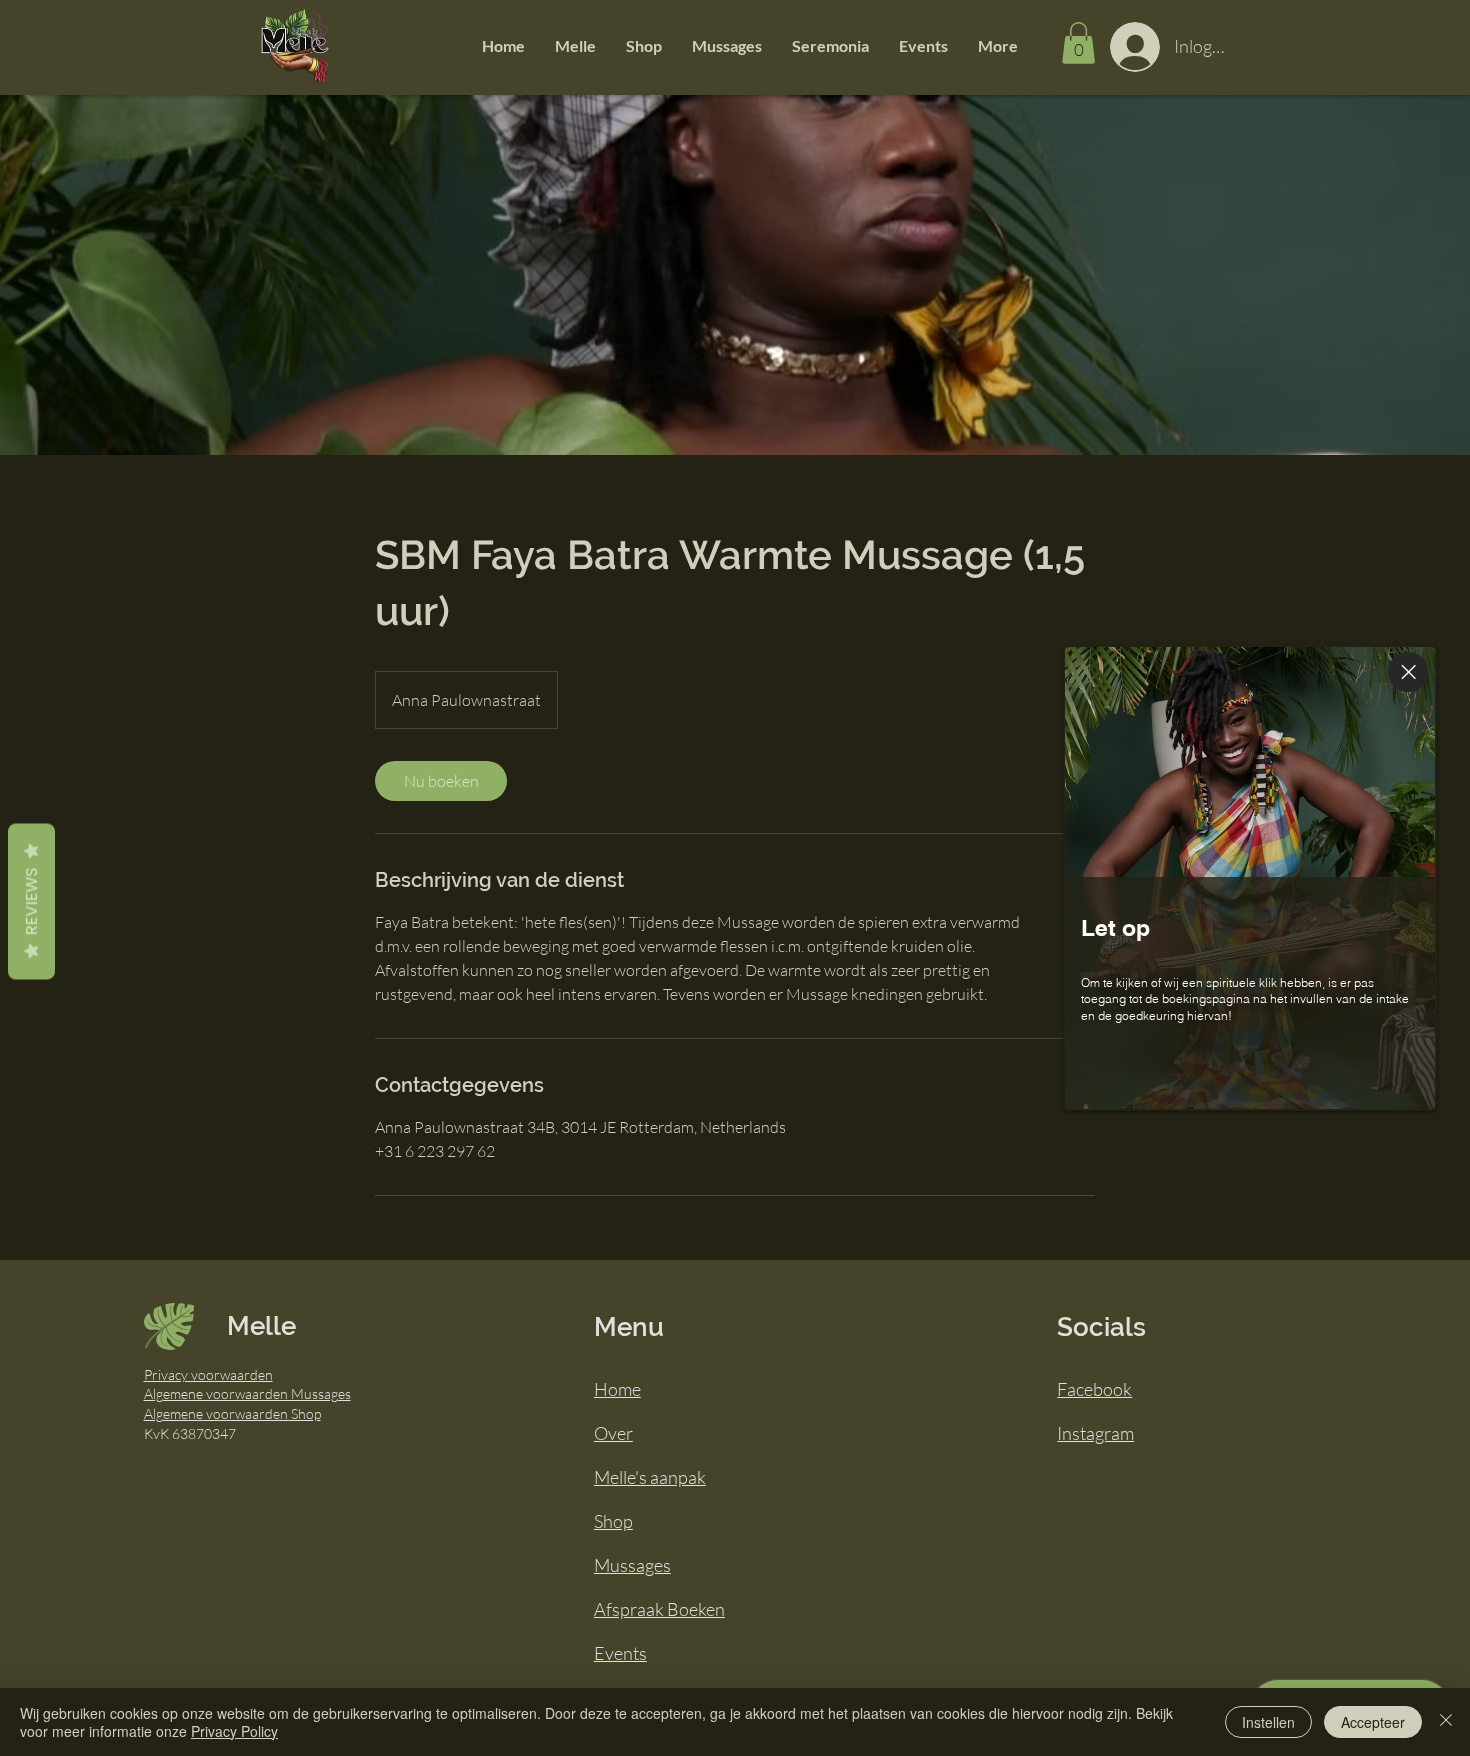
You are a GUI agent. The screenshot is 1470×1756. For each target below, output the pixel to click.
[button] (575, 46)
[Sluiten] (1446, 1722)
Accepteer (1373, 1722)
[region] (1256, 878)
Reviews (31, 902)
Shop (613, 1521)
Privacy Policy (234, 1731)
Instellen (1268, 1722)
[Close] (1408, 672)
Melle (261, 1326)
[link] (441, 781)
